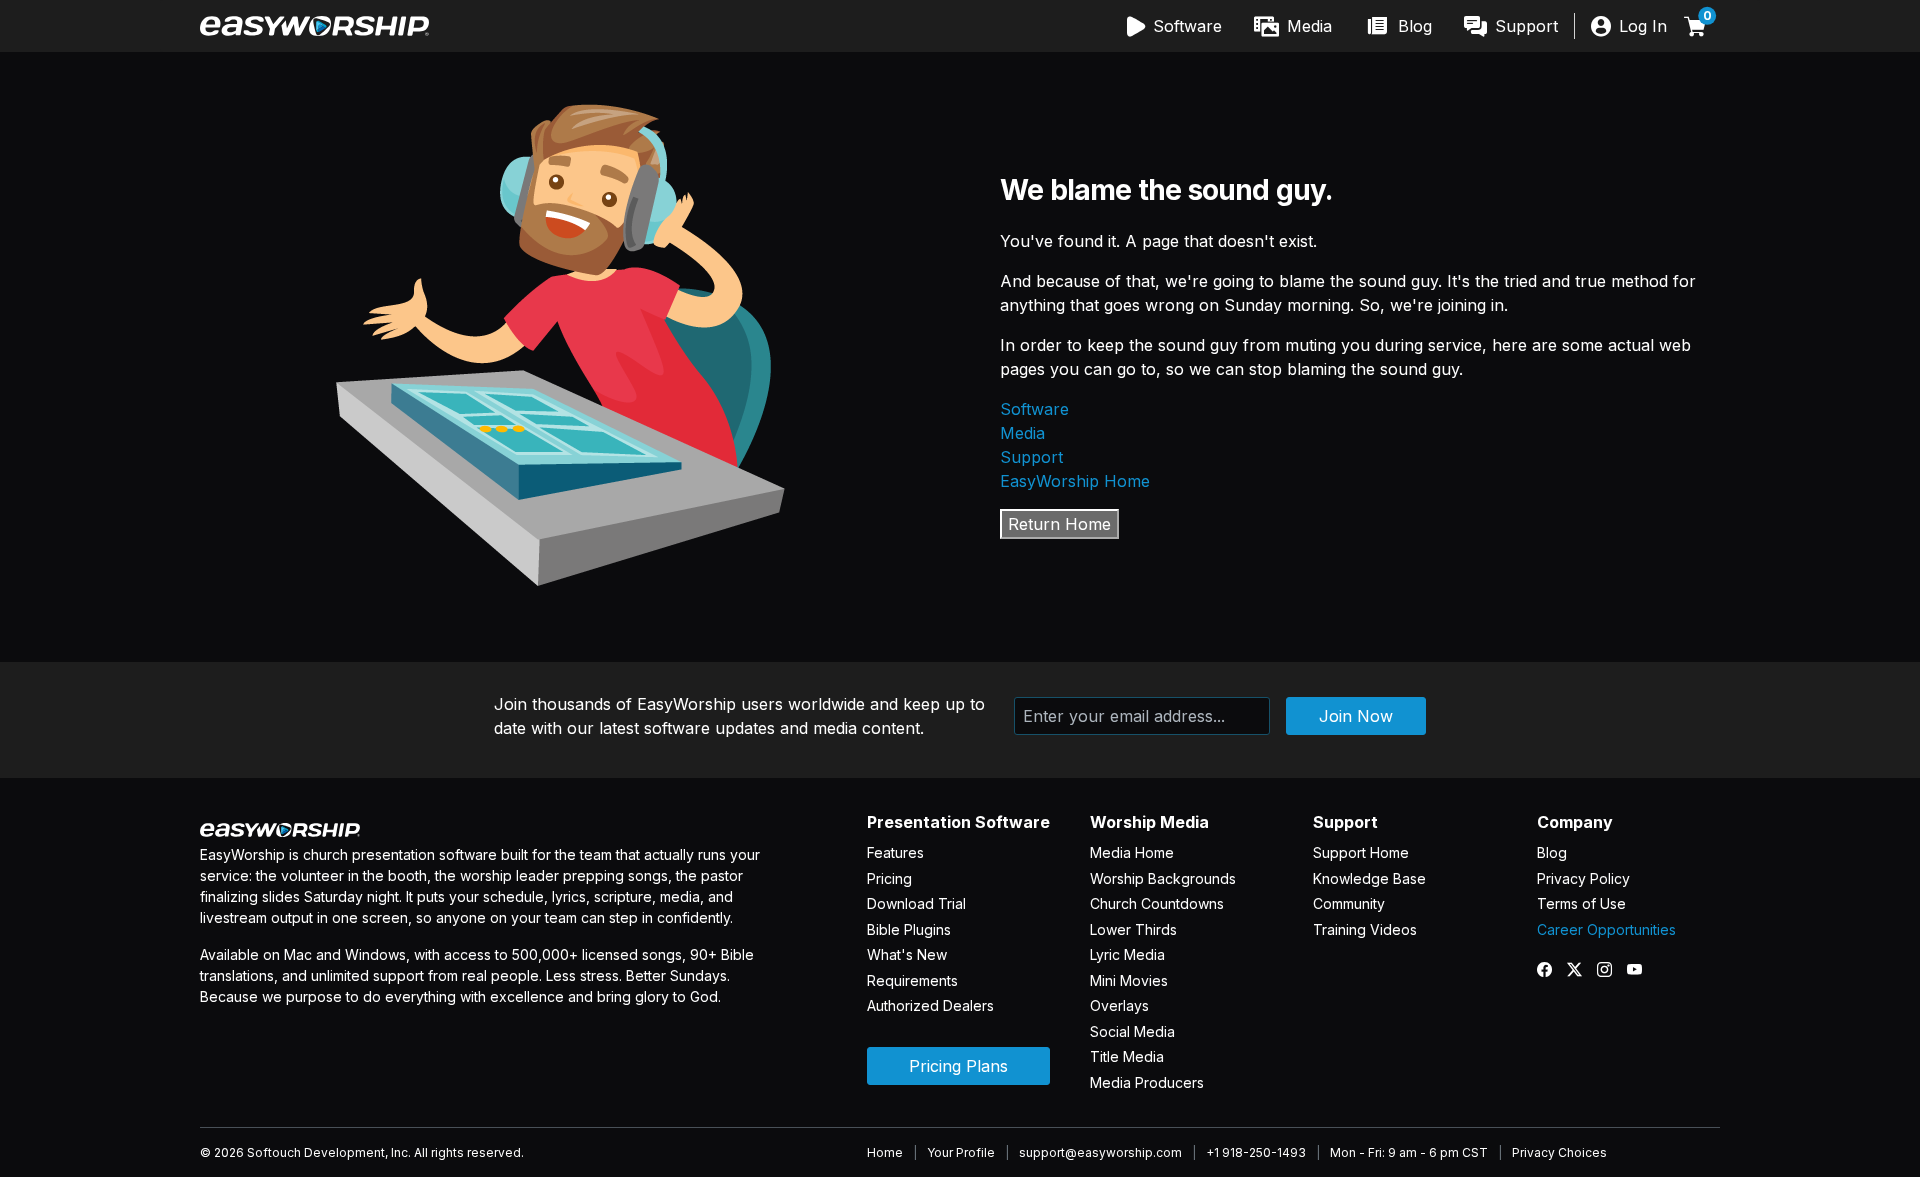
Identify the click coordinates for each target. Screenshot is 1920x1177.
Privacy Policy (1583, 878)
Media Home (1132, 852)
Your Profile (961, 1152)
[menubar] (1343, 26)
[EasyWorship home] (314, 26)
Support (1031, 457)
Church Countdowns (1157, 903)
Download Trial (916, 903)
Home (885, 1152)
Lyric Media (1127, 954)
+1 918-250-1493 (1256, 1152)
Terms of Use (1581, 903)
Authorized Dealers (930, 1005)
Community (1349, 903)
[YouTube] (1642, 969)
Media (1022, 433)
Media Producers (1147, 1082)
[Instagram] (1612, 969)
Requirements (912, 980)
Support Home (1361, 852)
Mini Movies (1129, 980)
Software (1034, 409)
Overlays (1119, 1005)
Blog (1552, 852)
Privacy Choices (1559, 1152)
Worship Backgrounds (1163, 878)
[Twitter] (1582, 969)
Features (895, 852)
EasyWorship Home (1075, 481)
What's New (907, 954)
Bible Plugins (909, 929)
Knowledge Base (1369, 878)
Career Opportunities (1606, 929)
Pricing (889, 878)
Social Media (1132, 1031)
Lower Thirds (1133, 929)
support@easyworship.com (1100, 1152)
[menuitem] (1174, 26)
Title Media (1127, 1056)
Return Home (1059, 524)
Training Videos (1365, 929)
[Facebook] (1552, 969)
